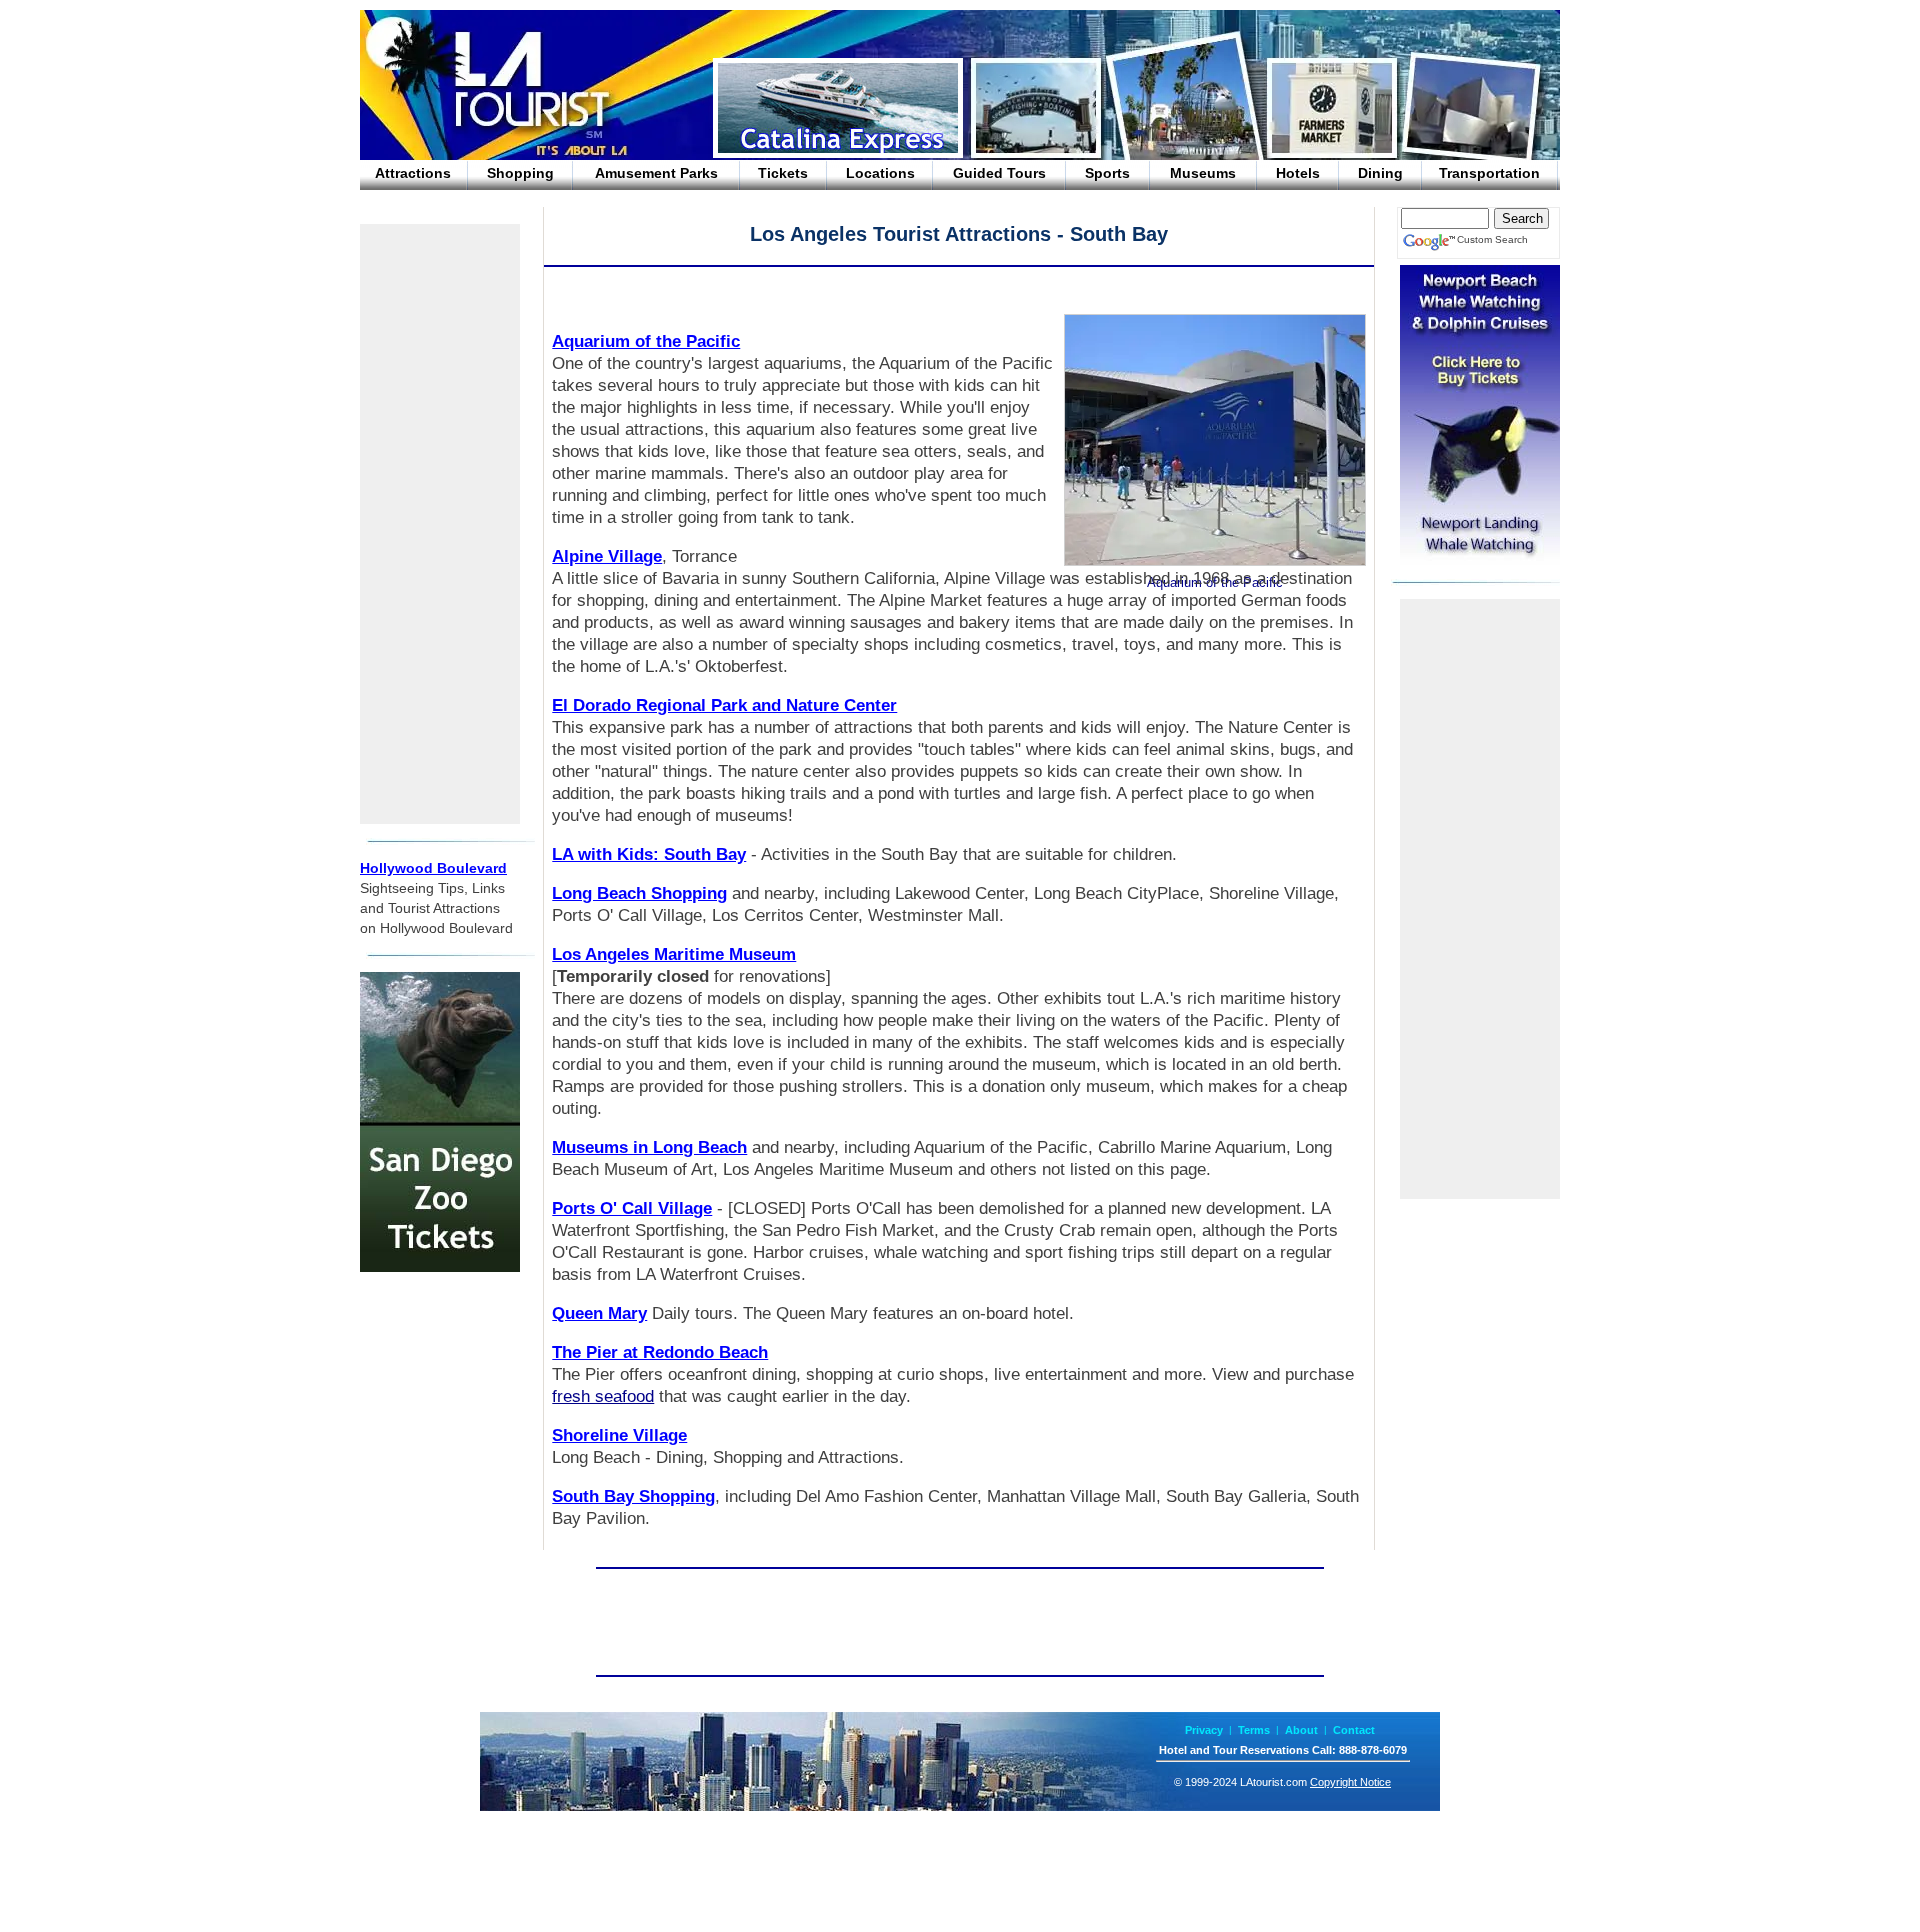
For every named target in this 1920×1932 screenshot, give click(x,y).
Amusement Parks (656, 173)
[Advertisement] (440, 524)
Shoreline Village (619, 1435)
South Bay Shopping (633, 1496)
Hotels (1298, 173)
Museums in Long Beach (649, 1147)
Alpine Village (607, 556)
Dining (1380, 173)
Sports (1107, 173)
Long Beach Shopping (639, 893)
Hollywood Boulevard (433, 868)
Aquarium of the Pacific (646, 341)
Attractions (413, 173)
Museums (1203, 173)
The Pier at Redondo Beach (660, 1352)
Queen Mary (599, 1313)
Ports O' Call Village (632, 1208)
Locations (880, 173)
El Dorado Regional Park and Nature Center (724, 705)
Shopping (520, 173)
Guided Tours (999, 173)
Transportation (1489, 173)
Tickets (783, 173)
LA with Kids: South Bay (649, 854)
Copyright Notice (1350, 1782)
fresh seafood (603, 1396)
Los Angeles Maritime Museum (674, 954)
